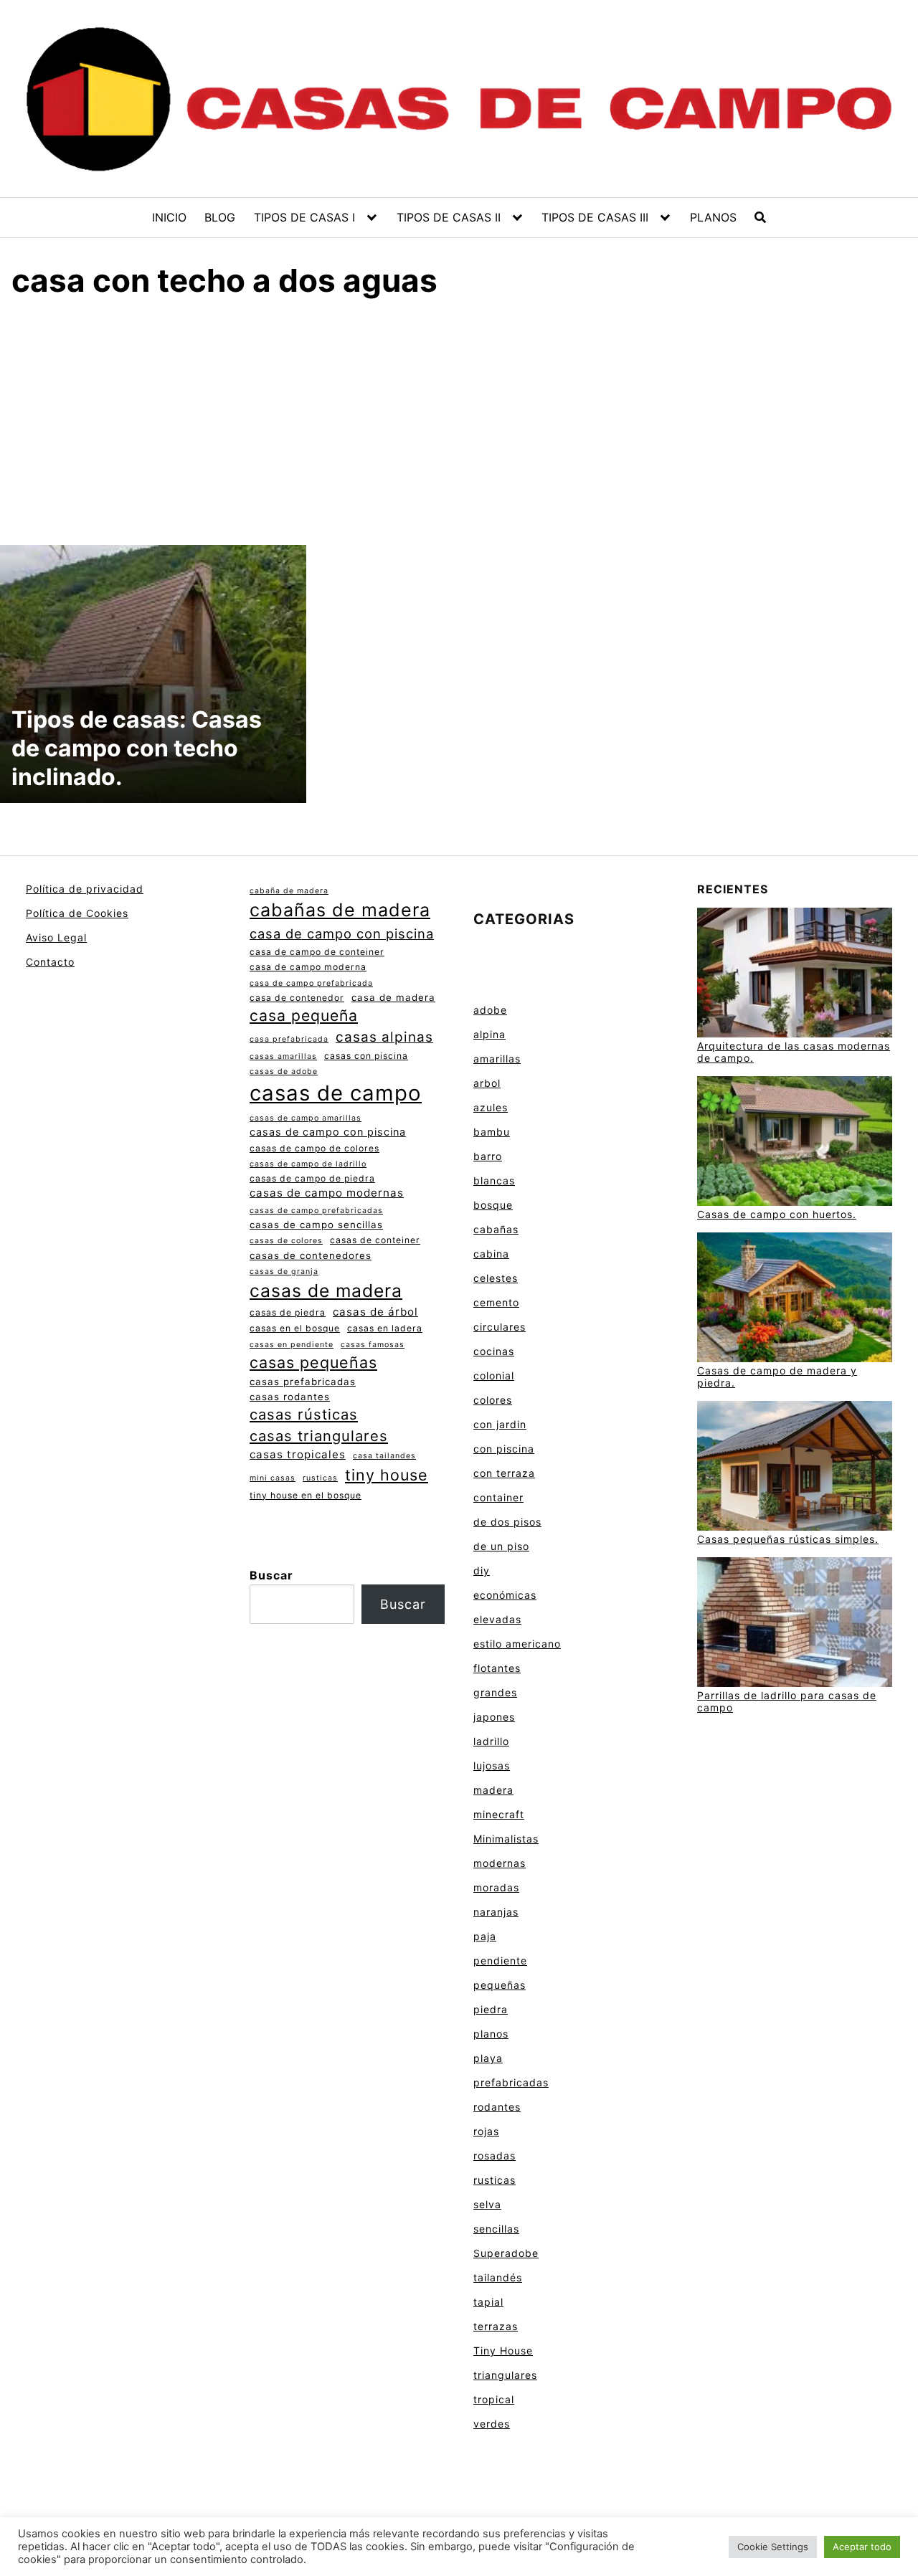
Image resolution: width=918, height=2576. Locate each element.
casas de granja (284, 1272)
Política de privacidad (85, 889)
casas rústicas (304, 1414)
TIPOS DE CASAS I (304, 217)
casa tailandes (384, 1456)
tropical (494, 2399)
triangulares (505, 2375)
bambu (492, 1132)
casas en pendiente (292, 1345)
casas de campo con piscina (328, 1132)
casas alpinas (384, 1037)
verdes (492, 2424)
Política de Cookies (77, 913)
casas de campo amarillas (306, 1118)
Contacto (50, 962)
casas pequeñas (313, 1362)
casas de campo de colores (314, 1148)
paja (485, 1936)
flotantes (497, 1668)
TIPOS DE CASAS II (449, 217)
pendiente (500, 1960)
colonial (494, 1375)
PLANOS (713, 217)
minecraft (499, 1814)
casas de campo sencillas (316, 1225)
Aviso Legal (56, 937)
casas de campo (336, 1093)
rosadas (495, 2156)
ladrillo (491, 1741)
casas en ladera (385, 1328)
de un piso (501, 1546)
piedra (491, 2009)
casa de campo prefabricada (311, 983)
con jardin (500, 1424)
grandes (495, 1692)
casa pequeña (304, 1015)
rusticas (320, 1478)
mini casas (273, 1478)
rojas (486, 2131)
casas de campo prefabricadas (316, 1211)
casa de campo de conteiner (317, 952)
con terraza (504, 1473)
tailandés (498, 2277)
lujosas (492, 1765)
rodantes (497, 2107)
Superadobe (506, 2253)
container (498, 1497)
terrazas (496, 2326)
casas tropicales (298, 1454)
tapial (488, 2302)
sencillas (496, 2229)
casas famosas (373, 1345)
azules (491, 1107)
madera (493, 1790)
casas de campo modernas (327, 1193)
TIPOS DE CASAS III (595, 217)
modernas (500, 1863)
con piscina (504, 1449)
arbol (487, 1083)
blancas (494, 1180)
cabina (491, 1254)
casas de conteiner (375, 1240)
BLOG (220, 217)
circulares (500, 1327)
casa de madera (393, 997)
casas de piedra (288, 1312)
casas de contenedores (311, 1255)
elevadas (497, 1619)
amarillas (497, 1059)
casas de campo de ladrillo (308, 1164)
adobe (490, 1010)
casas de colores (286, 1241)
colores (493, 1400)
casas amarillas (283, 1056)
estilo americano (517, 1644)
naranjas (496, 1912)
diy (482, 1570)
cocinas (494, 1351)
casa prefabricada (289, 1039)
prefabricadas (511, 2082)
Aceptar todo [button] (862, 2547)
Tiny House (503, 2351)
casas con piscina (366, 1056)
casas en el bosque (295, 1328)
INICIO (169, 217)
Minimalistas (506, 1839)
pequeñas (500, 1985)
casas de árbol (375, 1312)
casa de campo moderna (308, 967)
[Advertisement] (459, 419)
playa (488, 2058)
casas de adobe (284, 1071)
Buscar (271, 1575)
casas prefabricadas (303, 1382)
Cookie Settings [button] (773, 2547)
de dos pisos (507, 1522)
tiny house (387, 1475)
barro (488, 1156)
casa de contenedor (297, 998)
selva (487, 2204)
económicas (505, 1595)
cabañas (496, 1229)
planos (491, 2034)
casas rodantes (290, 1397)
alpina (489, 1034)
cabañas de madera (340, 910)
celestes (496, 1278)
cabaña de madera (289, 891)
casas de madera (326, 1291)
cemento (496, 1302)
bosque (493, 1205)
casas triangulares (319, 1436)
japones (494, 1717)
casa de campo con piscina (342, 933)
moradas (496, 1887)
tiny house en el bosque (306, 1495)
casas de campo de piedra (312, 1178)
